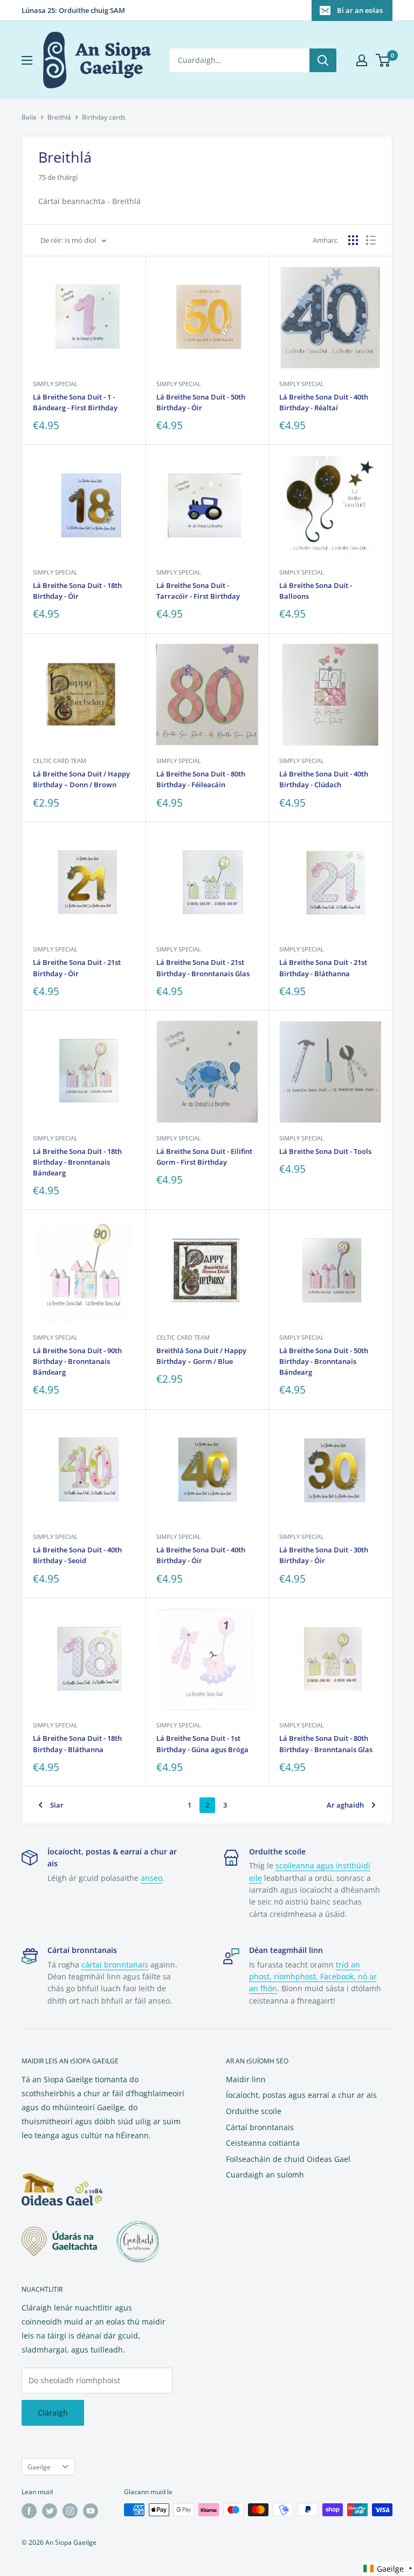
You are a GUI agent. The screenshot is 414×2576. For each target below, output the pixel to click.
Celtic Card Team (60, 761)
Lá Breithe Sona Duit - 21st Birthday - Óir (77, 968)
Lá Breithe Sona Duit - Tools (325, 1151)
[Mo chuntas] (362, 60)
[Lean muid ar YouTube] (91, 2511)
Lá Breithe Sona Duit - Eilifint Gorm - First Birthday (204, 1157)
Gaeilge (39, 2467)
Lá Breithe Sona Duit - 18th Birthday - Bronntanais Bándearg (77, 1162)
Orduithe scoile (254, 2111)
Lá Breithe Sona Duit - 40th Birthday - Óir (201, 1555)
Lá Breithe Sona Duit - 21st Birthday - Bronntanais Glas (203, 968)
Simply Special (55, 384)
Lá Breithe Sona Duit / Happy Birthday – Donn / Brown (81, 779)
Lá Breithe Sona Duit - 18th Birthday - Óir (77, 591)
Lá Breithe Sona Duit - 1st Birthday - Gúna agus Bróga (202, 1744)
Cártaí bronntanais (260, 2127)
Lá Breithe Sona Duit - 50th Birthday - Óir (201, 402)
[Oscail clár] (27, 60)
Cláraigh (53, 2413)
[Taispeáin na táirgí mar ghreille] (353, 240)
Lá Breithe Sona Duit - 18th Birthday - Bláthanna (77, 1744)
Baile (29, 117)
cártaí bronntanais (115, 1965)
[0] (384, 60)
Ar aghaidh (345, 1805)
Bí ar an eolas (360, 10)
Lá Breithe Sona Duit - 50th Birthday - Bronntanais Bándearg (324, 1361)
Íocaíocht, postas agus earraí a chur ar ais (301, 2095)
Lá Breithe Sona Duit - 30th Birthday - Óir (324, 1555)
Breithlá (59, 117)
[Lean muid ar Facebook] (29, 2511)
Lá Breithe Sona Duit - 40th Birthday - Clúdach (324, 779)
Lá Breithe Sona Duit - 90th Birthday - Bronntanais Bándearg (77, 1361)
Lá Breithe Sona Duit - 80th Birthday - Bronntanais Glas (326, 1744)
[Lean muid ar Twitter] (50, 2511)
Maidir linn (246, 2079)
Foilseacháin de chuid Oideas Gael (288, 2159)
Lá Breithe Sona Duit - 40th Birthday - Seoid (77, 1555)
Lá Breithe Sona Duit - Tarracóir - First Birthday (198, 591)
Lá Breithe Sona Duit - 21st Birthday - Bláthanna (323, 968)
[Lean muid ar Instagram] (70, 2511)
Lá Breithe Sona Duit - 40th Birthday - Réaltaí (324, 402)
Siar (57, 1805)
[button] (388, 2569)
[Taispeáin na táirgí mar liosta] (371, 240)
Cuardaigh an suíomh (265, 2175)
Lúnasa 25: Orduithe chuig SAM (73, 10)
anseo (151, 1878)
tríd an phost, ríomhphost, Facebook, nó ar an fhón (313, 1977)
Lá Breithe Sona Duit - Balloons (316, 591)
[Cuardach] (323, 60)
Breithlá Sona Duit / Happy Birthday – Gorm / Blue (201, 1356)
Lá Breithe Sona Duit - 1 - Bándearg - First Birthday (75, 402)
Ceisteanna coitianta (263, 2143)
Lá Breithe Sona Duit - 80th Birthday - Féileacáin (201, 779)
